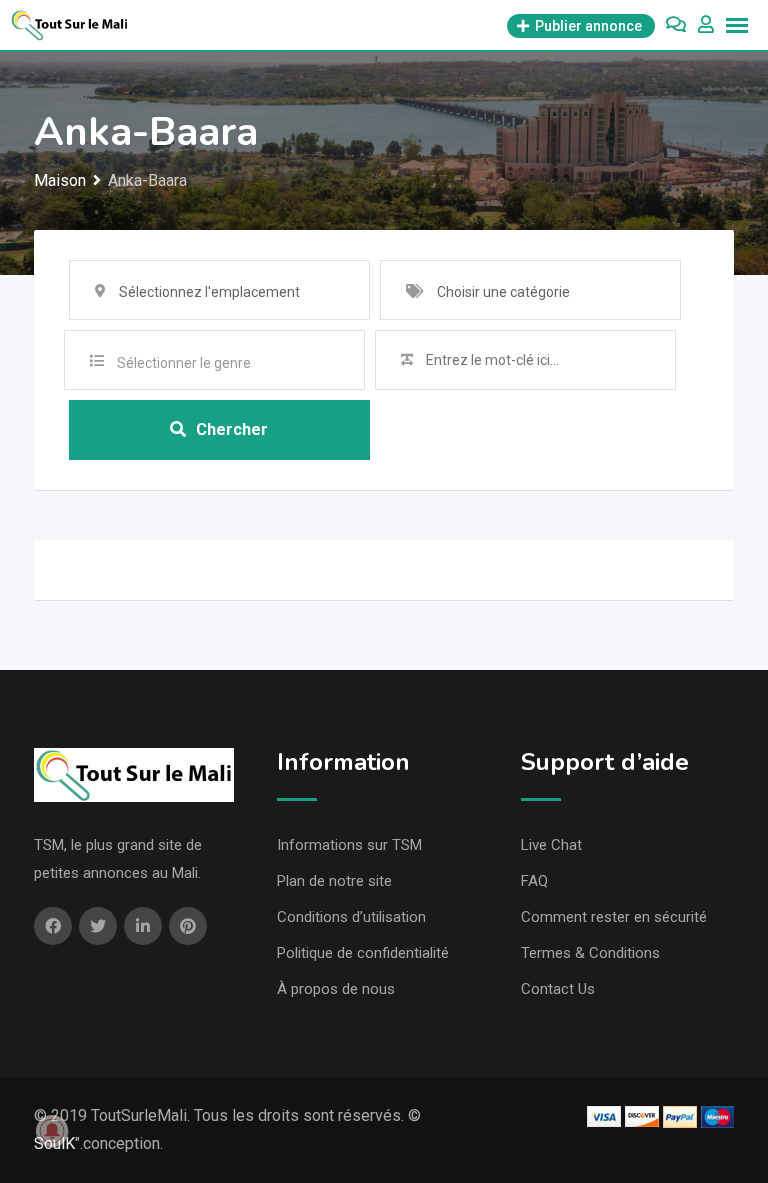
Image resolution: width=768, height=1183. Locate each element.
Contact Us (558, 989)
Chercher (232, 429)
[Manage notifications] (52, 1131)
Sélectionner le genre (184, 363)
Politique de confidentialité (363, 953)
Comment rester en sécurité (614, 917)
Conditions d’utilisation (351, 917)
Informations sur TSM (349, 845)
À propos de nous (336, 989)
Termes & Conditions (590, 953)
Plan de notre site (334, 881)
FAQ (534, 881)
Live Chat (551, 845)
